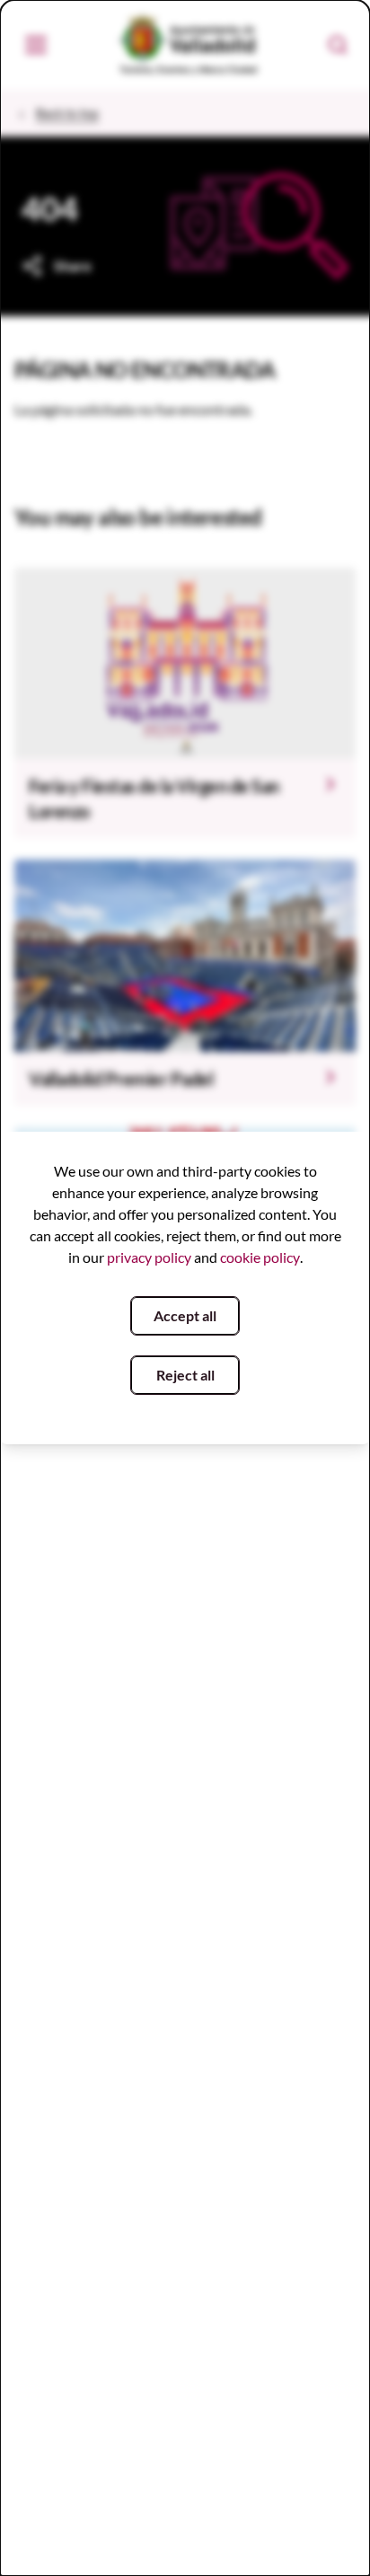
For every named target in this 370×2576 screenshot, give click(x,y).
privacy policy (149, 1257)
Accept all (185, 1315)
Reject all (185, 1375)
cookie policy (260, 1257)
